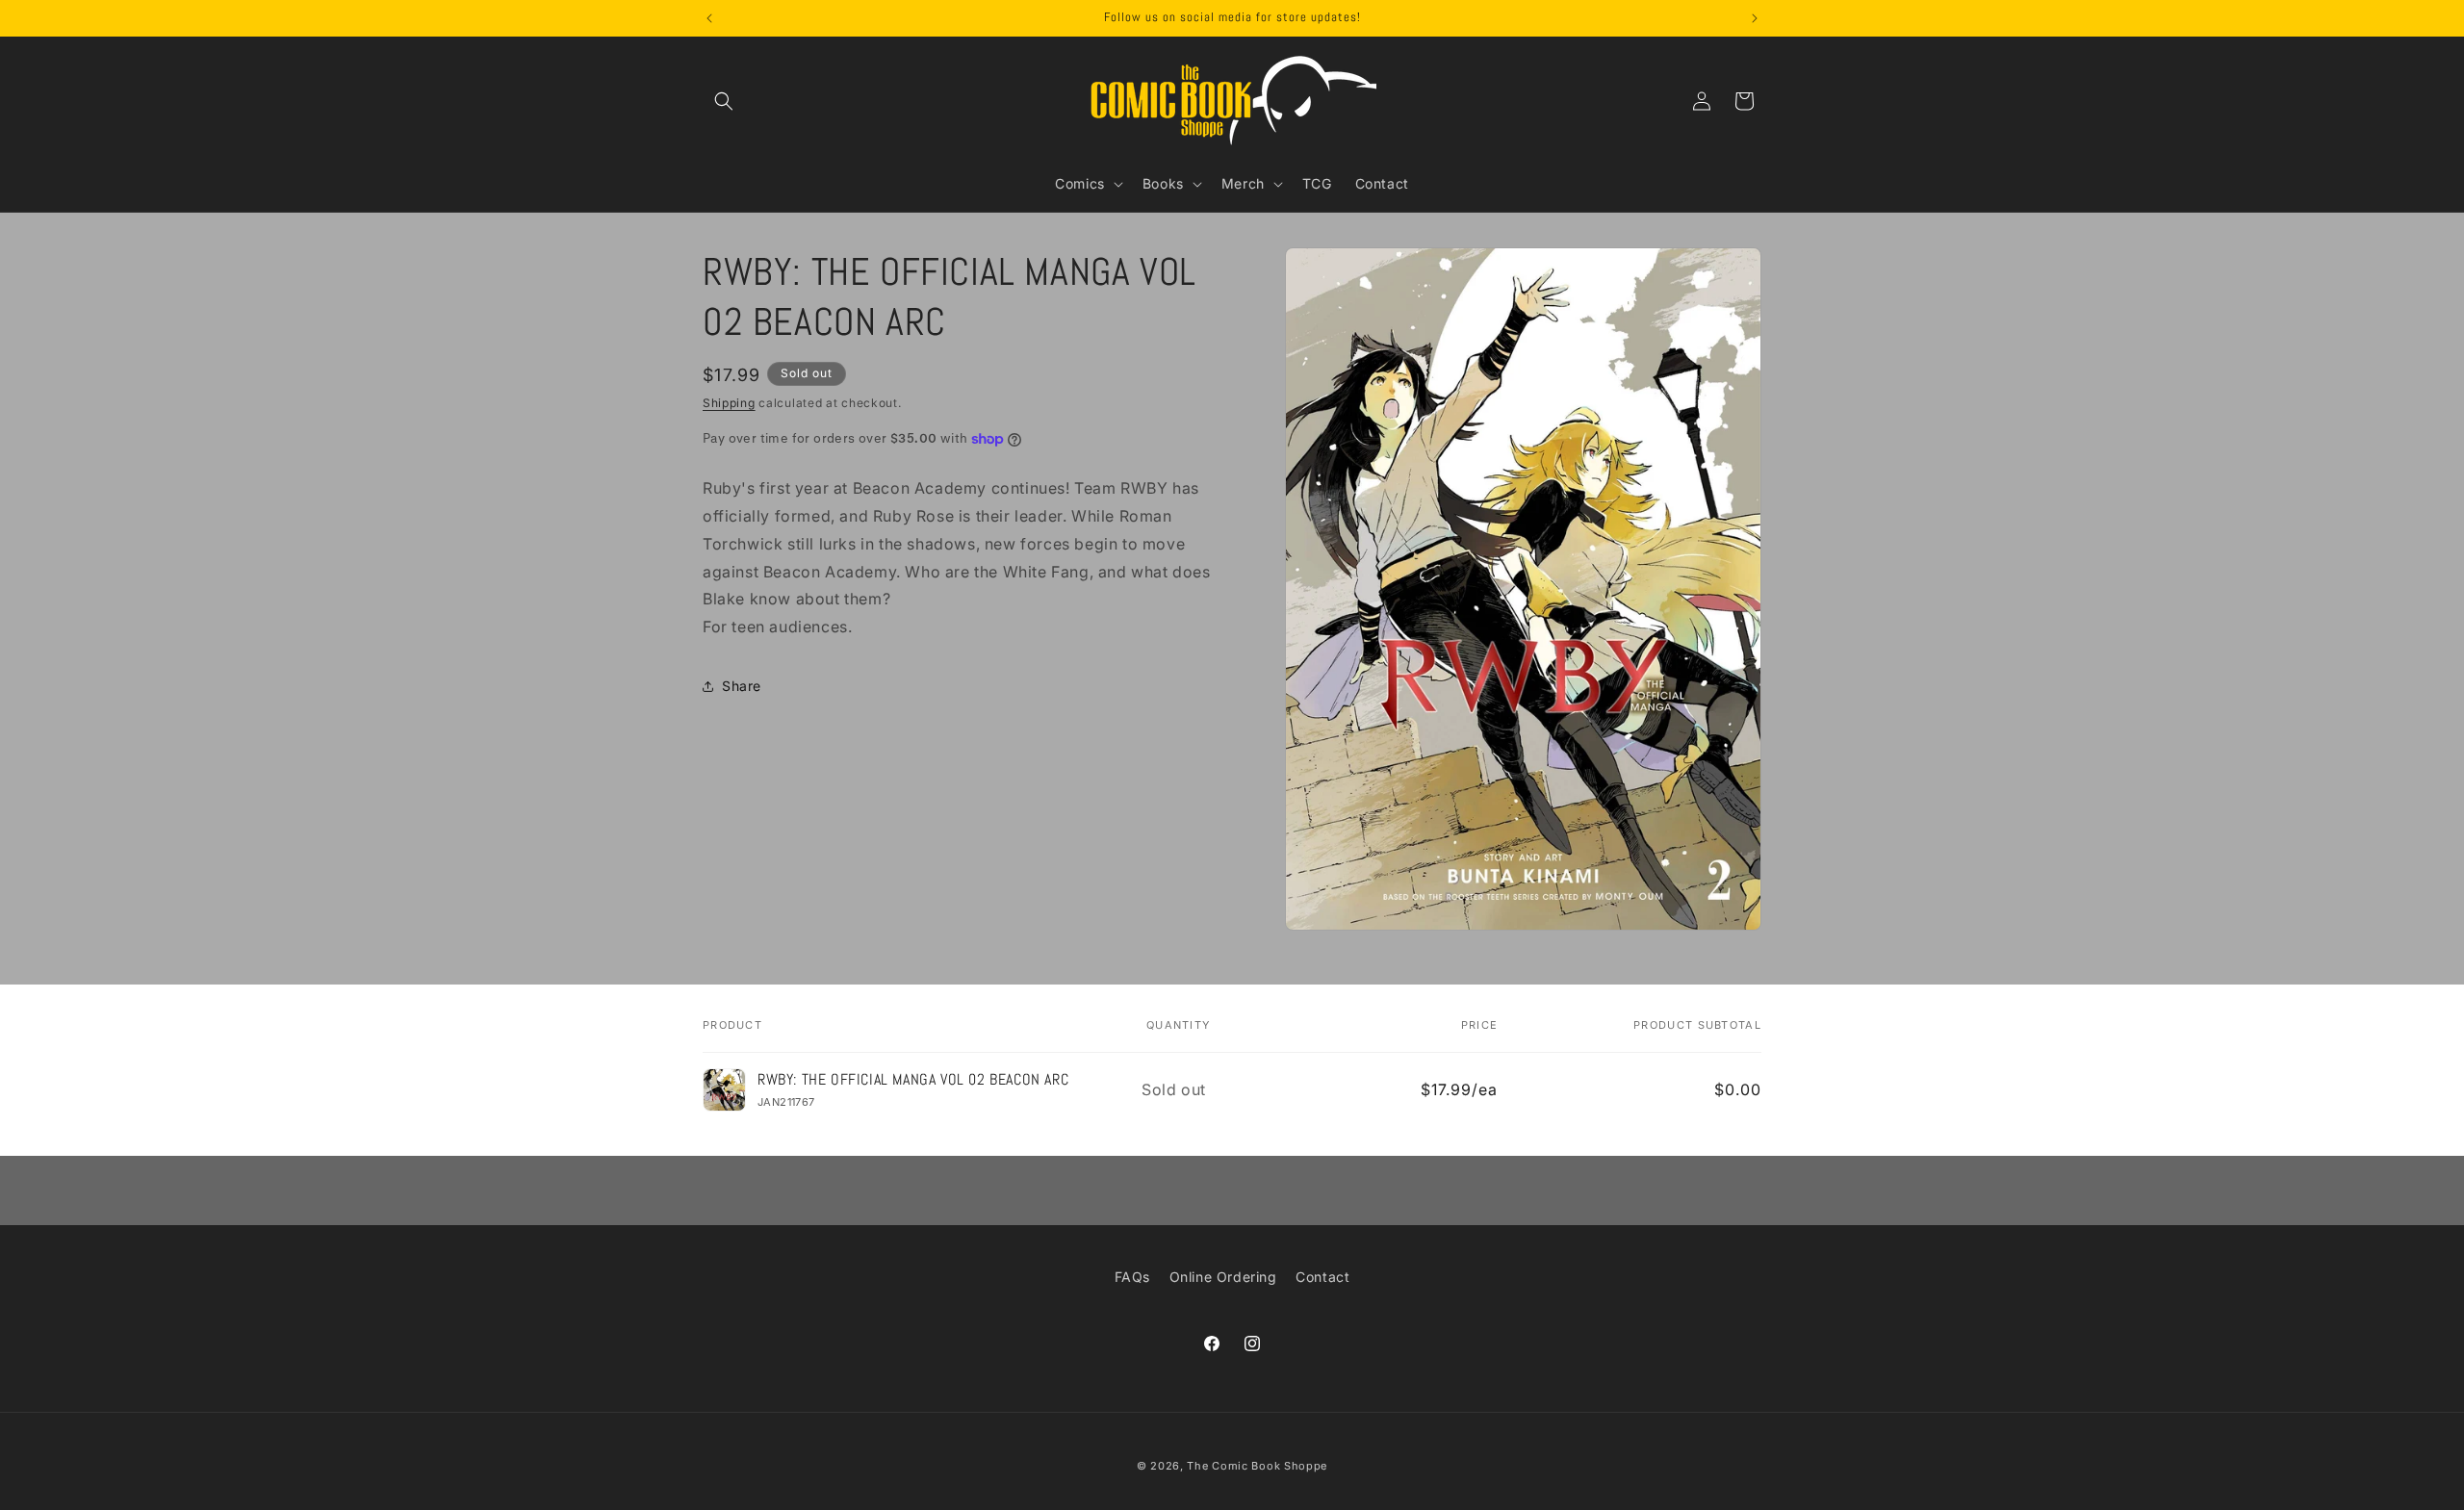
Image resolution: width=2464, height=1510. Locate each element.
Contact (1322, 1277)
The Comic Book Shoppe (1257, 1466)
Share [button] (742, 686)
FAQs (1132, 1277)
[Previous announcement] (709, 18)
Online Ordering (1223, 1277)
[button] (724, 101)
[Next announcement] (1755, 18)
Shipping (729, 403)
